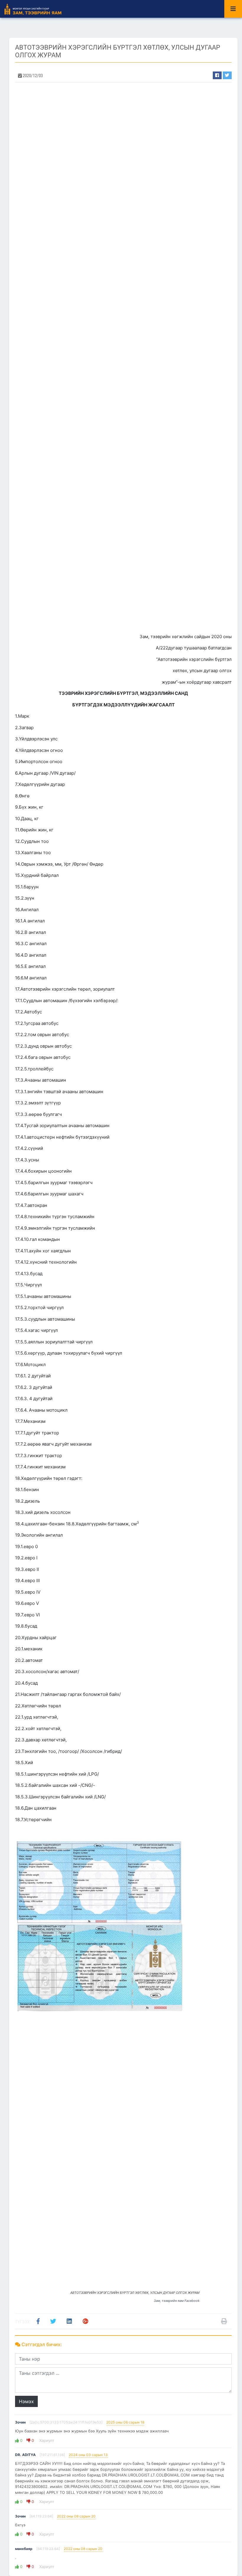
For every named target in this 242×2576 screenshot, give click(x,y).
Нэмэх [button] (26, 2401)
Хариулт (46, 2440)
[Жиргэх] (227, 75)
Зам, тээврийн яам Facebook (177, 2301)
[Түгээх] (217, 75)
